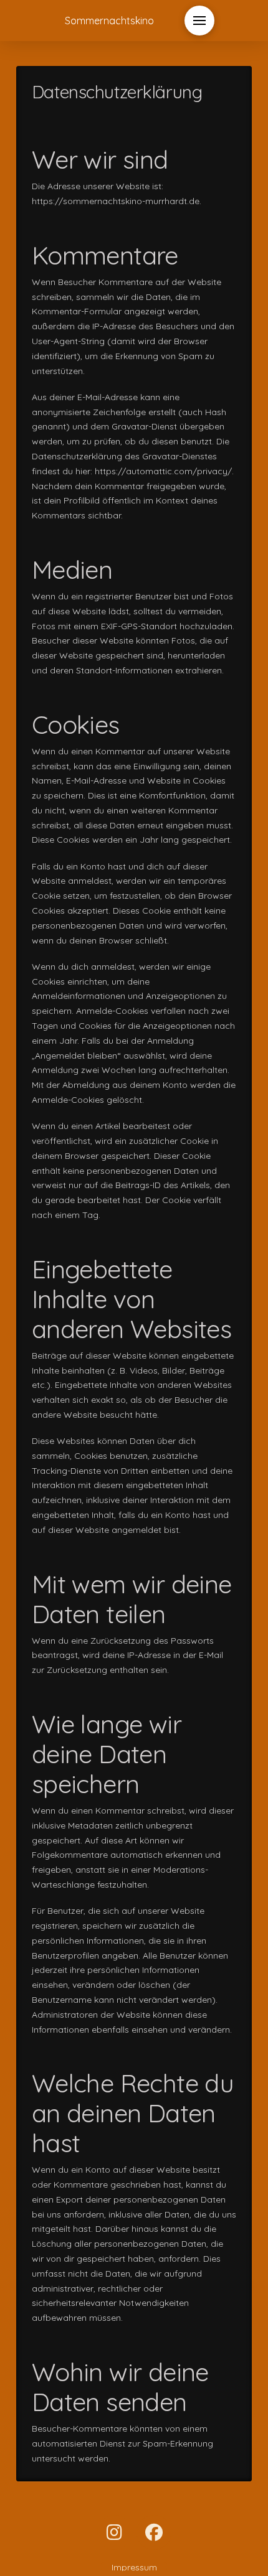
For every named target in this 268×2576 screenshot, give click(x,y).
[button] (199, 21)
